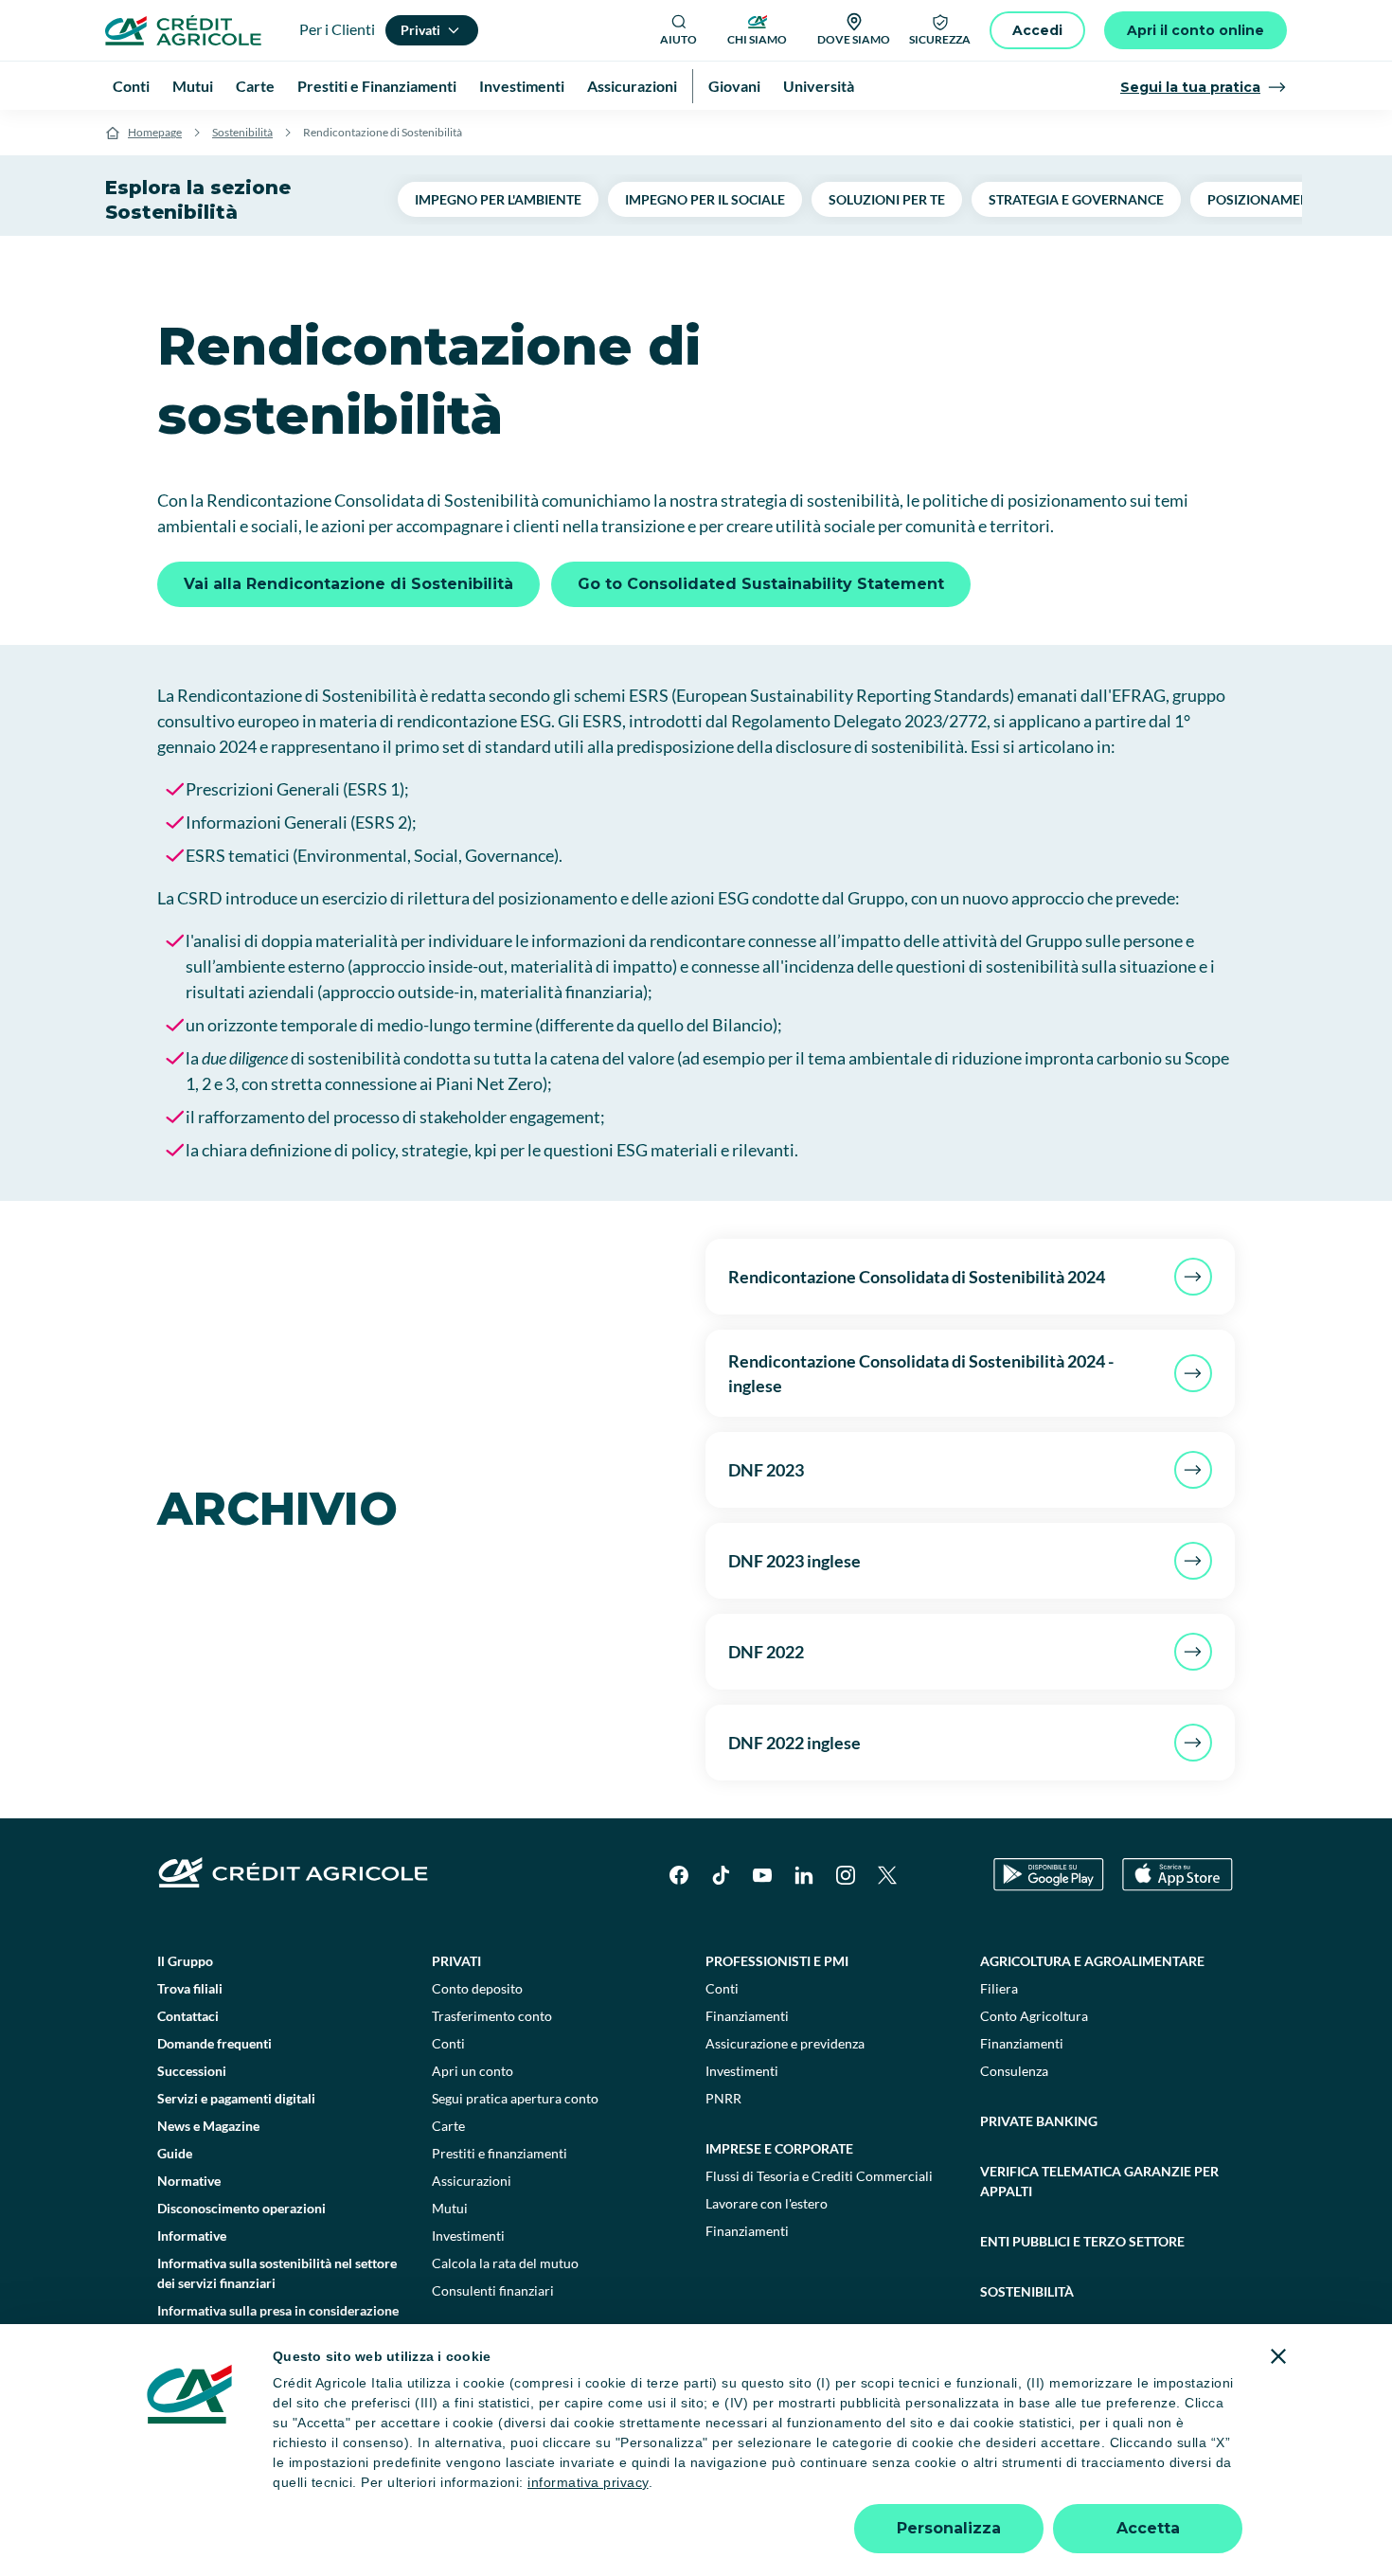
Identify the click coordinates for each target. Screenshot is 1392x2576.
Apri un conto (473, 2071)
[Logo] (183, 30)
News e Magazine (208, 2126)
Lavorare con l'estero (767, 2203)
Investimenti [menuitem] (522, 86)
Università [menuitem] (819, 86)
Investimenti (468, 2236)
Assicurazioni (472, 2181)
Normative (189, 2181)
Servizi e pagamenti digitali (236, 2098)
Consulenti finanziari (493, 2290)
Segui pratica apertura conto (515, 2098)
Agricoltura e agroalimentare (1092, 1961)
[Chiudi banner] (1278, 2356)
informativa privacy (588, 2482)
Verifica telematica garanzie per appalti (1099, 2181)
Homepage (155, 132)
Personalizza (949, 2528)
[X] (887, 1875)
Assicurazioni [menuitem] (632, 86)
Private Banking (1039, 2121)
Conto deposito (477, 1988)
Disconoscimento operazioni (241, 2208)
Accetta (1148, 2528)
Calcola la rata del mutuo (505, 2263)
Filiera (999, 1988)
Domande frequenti (214, 2043)
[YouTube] (762, 1875)
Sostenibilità (242, 132)
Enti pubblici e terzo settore (1082, 2241)
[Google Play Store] (1049, 1875)
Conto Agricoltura (1034, 2016)
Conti (448, 2043)
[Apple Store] (1178, 1875)
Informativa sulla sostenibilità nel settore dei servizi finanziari (277, 2273)
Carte (448, 2126)
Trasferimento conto (492, 2016)
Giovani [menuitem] (734, 86)
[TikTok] (721, 1875)
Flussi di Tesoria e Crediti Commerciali (819, 2176)
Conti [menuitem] (131, 86)
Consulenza (1014, 2071)
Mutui (450, 2208)
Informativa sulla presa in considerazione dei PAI (278, 2320)
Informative (192, 2236)
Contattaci (188, 2016)
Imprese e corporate (779, 2148)
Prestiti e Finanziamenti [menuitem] (377, 86)
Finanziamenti (747, 2016)
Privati (456, 1961)
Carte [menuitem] (255, 86)
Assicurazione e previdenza (785, 2043)
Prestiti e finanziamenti (500, 2153)
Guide (175, 2153)
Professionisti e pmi (777, 1961)
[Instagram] (846, 1875)
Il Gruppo (185, 1961)
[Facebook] (679, 1875)
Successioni (192, 2071)
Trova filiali (190, 1988)
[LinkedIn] (804, 1875)
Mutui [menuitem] (193, 86)
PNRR (723, 2098)
